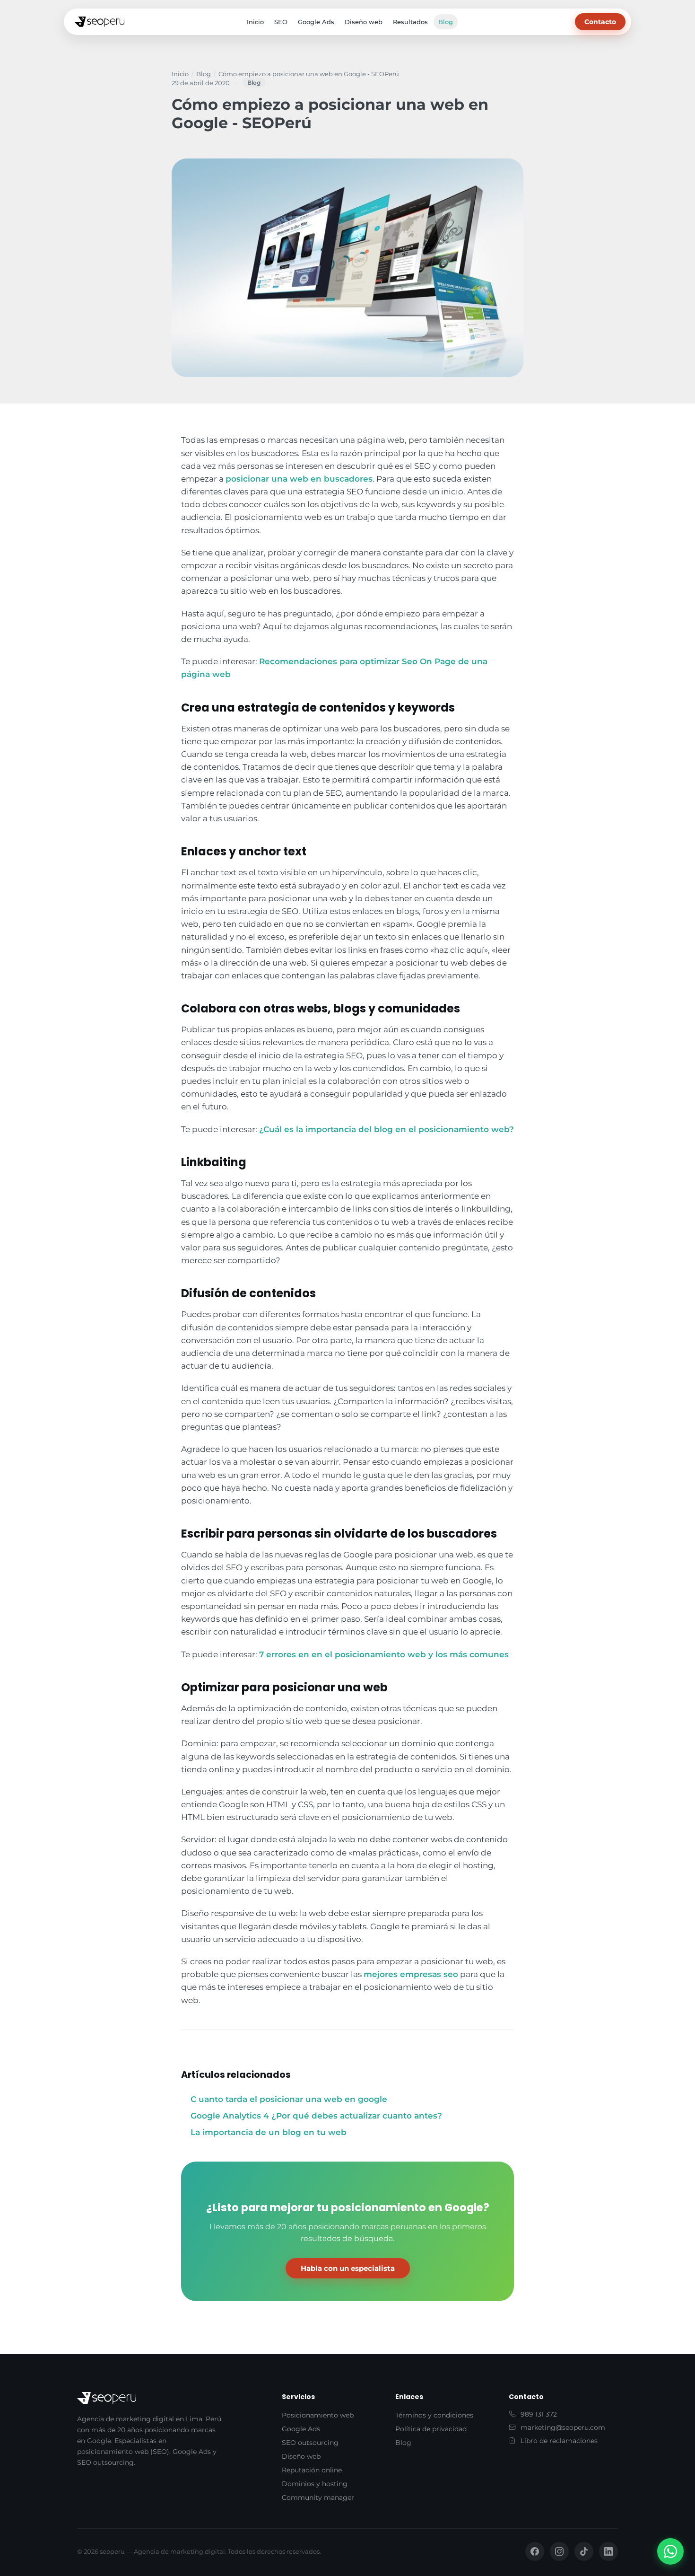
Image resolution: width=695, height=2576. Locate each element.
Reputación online (312, 2470)
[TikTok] (584, 2551)
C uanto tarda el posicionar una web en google (289, 2099)
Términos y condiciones (434, 2415)
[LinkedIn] (608, 2551)
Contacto (600, 22)
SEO (281, 22)
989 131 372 (539, 2414)
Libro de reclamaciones (559, 2441)
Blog (446, 22)
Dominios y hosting (315, 2484)
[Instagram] (559, 2551)
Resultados (410, 22)
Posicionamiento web (318, 2415)
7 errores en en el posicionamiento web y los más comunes (384, 1654)
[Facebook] (535, 2551)
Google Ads (316, 22)
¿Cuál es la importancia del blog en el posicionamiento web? (387, 1129)
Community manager (318, 2497)
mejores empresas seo (411, 1974)
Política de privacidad (431, 2429)
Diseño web (364, 22)
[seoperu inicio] (99, 22)
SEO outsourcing (310, 2443)
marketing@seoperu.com (563, 2427)
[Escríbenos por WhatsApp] (670, 2551)
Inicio (255, 22)
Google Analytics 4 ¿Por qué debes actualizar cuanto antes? (316, 2116)
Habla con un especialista (348, 2268)
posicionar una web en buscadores (299, 479)
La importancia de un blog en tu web (269, 2132)
